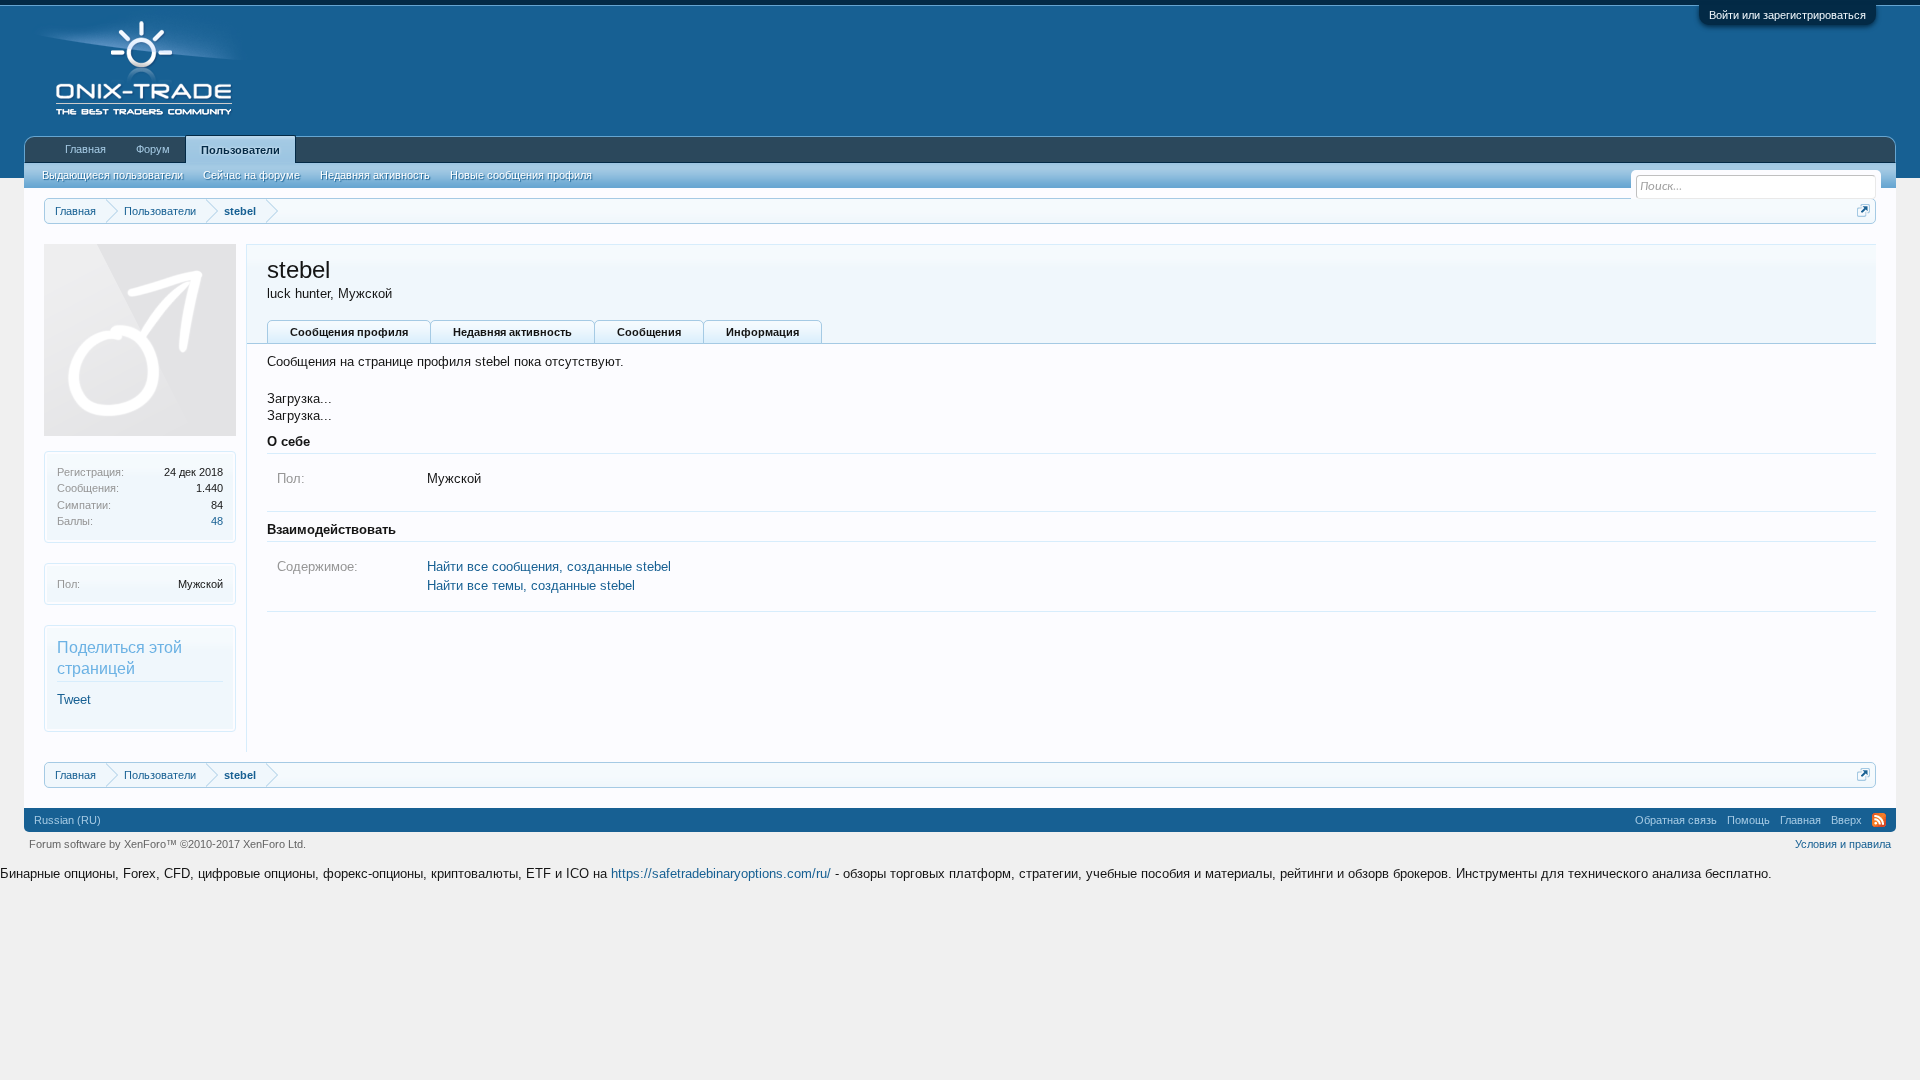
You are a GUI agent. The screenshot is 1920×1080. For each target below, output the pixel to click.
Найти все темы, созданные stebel (531, 585)
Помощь (1748, 820)
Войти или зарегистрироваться (1787, 15)
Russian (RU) (67, 820)
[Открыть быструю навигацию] (1863, 210)
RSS (1879, 820)
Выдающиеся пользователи (112, 175)
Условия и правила (1843, 844)
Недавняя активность (512, 332)
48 (217, 521)
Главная (85, 149)
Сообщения (649, 332)
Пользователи (240, 150)
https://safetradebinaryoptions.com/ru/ (721, 873)
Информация (762, 332)
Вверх (1846, 820)
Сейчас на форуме (251, 175)
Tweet (74, 699)
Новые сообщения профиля (521, 175)
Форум (153, 149)
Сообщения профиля (349, 332)
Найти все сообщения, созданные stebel (549, 566)
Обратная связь (1676, 820)
